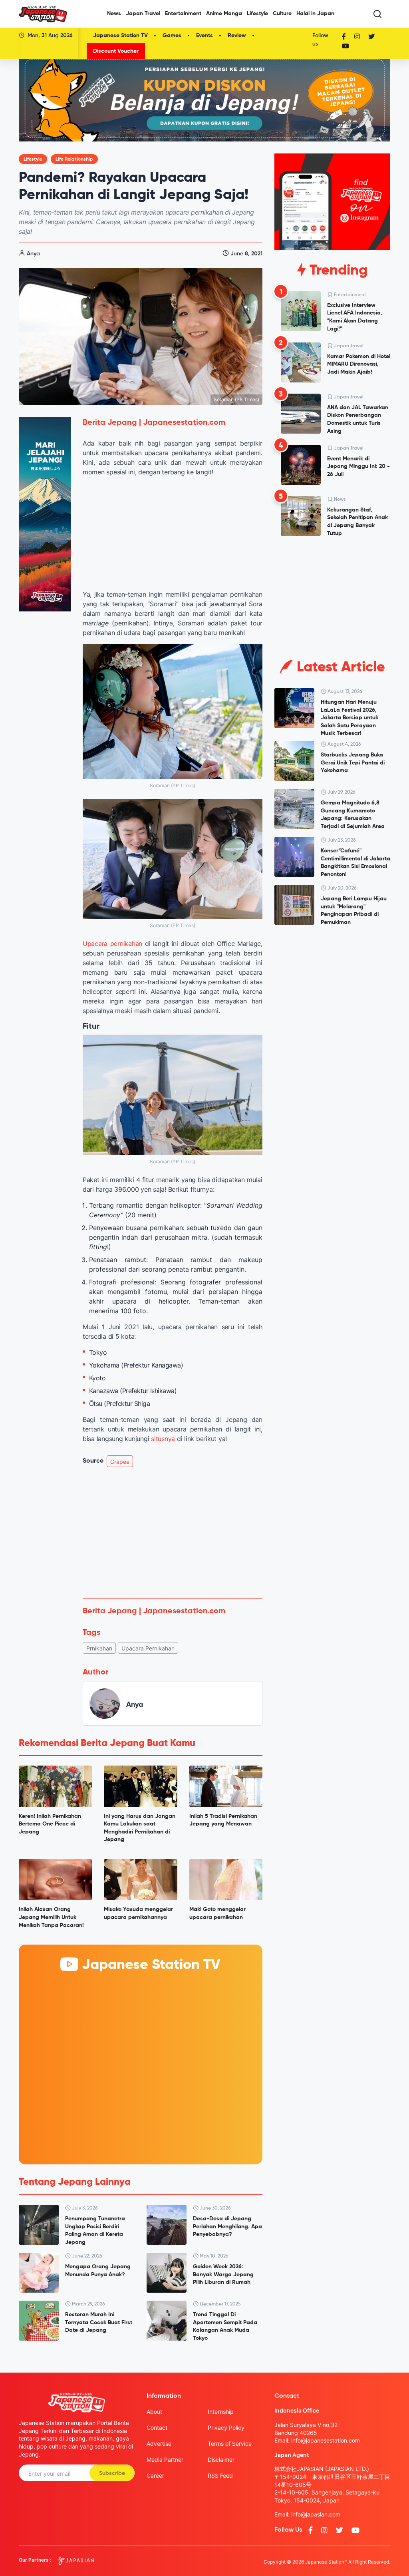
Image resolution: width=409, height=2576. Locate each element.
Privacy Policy (226, 2428)
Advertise (159, 2444)
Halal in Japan (315, 14)
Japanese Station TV (120, 36)
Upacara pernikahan (112, 944)
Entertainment (183, 14)
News (114, 14)
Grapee (120, 1462)
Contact (157, 2428)
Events (204, 36)
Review (237, 36)
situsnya (163, 1439)
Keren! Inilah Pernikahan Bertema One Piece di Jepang (50, 1824)
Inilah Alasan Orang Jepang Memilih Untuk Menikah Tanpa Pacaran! (51, 1917)
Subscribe (112, 2473)
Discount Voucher (116, 51)
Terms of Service (230, 2444)
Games (172, 36)
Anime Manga (224, 14)
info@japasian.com (316, 2514)
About (154, 2412)
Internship (221, 2412)
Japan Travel (143, 14)
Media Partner (165, 2460)
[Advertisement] (173, 1533)
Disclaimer (221, 2460)
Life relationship (74, 159)
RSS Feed (220, 2475)
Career (155, 2475)
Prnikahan (99, 1648)
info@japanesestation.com (326, 2440)
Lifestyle (257, 14)
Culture (282, 14)
